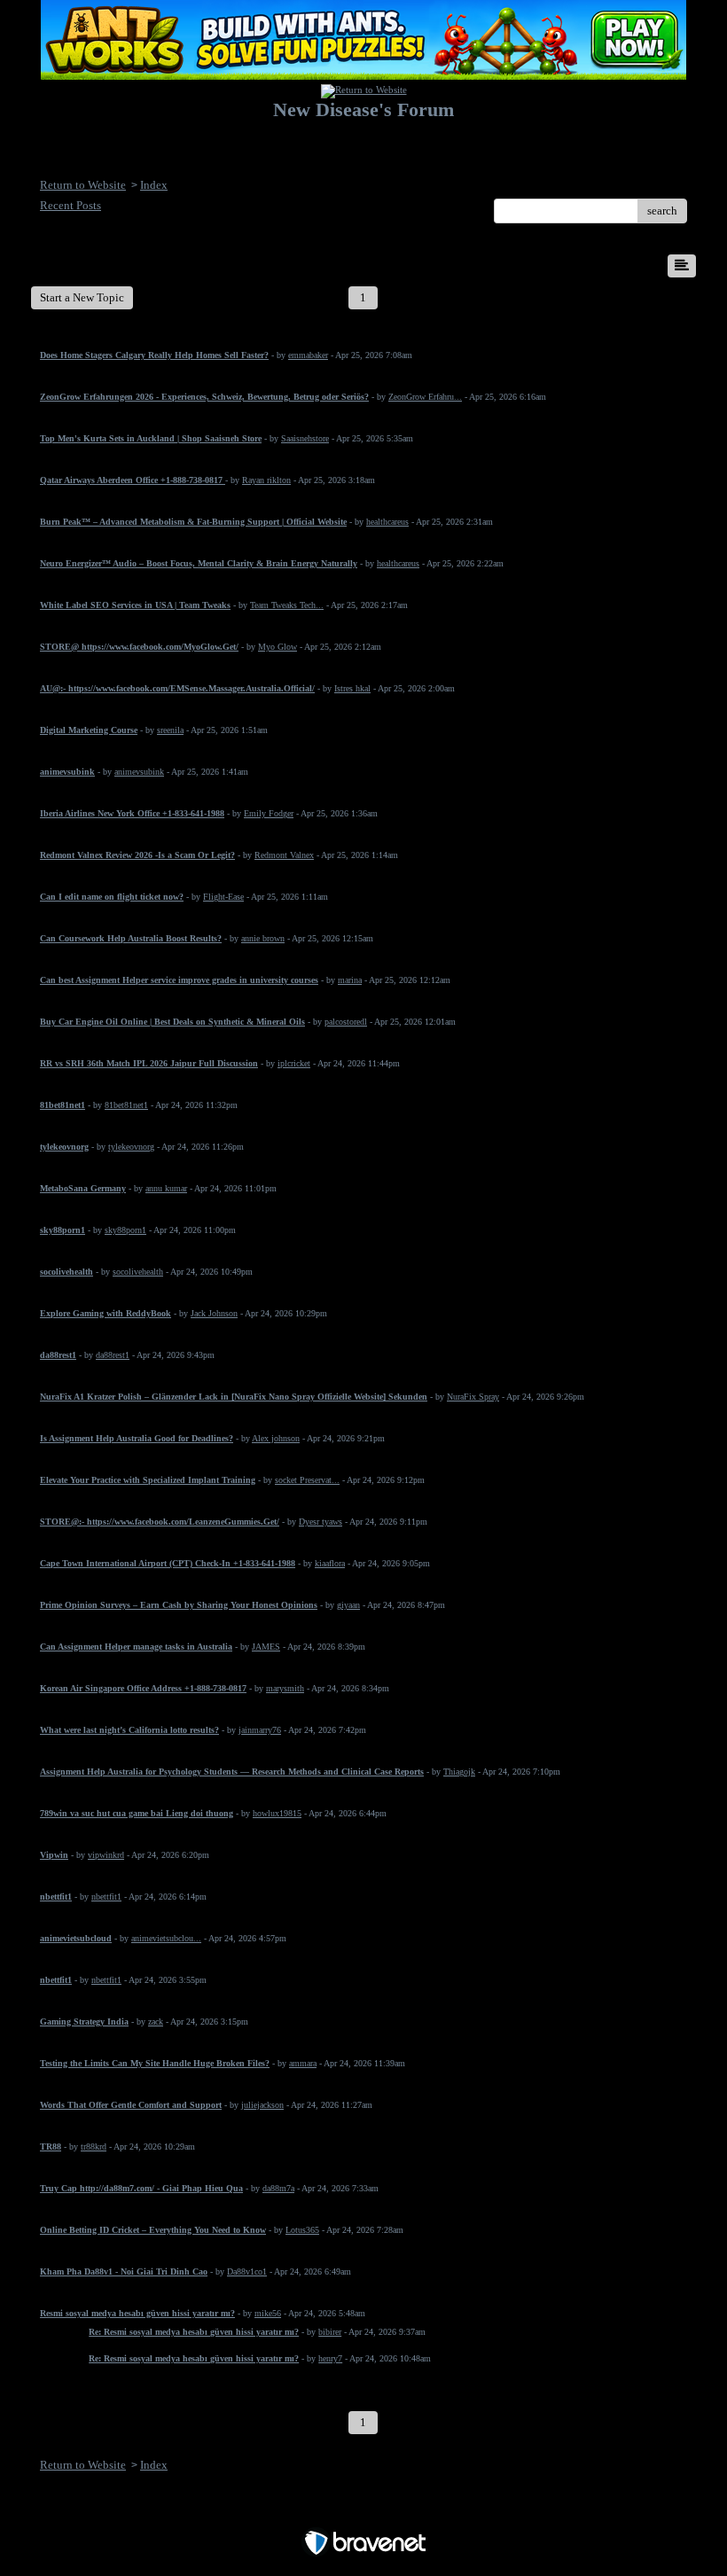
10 (629, 297)
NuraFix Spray (473, 1397)
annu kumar (166, 1188)
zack (156, 2022)
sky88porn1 (125, 1230)
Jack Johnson (214, 1313)
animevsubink (139, 772)
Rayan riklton (266, 480)
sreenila (170, 730)
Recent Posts (70, 205)
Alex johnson (276, 1438)
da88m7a (278, 2188)
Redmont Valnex (284, 855)
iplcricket (294, 1063)
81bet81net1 (126, 1105)
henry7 (330, 2358)
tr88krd (94, 2147)
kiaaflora (330, 1563)
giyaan (348, 1605)
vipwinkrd (106, 1855)
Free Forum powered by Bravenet (364, 2512)
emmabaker (308, 355)
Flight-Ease (223, 897)
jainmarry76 (260, 1730)
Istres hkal (352, 688)
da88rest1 (113, 1355)
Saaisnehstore (305, 438)
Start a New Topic (82, 297)
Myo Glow (278, 647)
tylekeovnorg (131, 1147)
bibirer (330, 2332)
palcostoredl (346, 1022)
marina (350, 980)
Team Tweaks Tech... (287, 605)
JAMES (266, 1647)
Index (154, 185)
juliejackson (262, 2105)
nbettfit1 (106, 1897)
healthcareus (387, 522)
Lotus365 (302, 2230)
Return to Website (83, 185)
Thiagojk (459, 1772)
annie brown (263, 938)
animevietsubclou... (166, 1938)
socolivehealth (138, 1272)
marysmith (285, 1688)
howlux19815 (277, 1813)
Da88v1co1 (247, 2272)
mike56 (268, 2313)
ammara (303, 2063)
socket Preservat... (307, 1480)
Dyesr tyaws (321, 1522)
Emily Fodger (269, 813)
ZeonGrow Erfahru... (425, 397)
